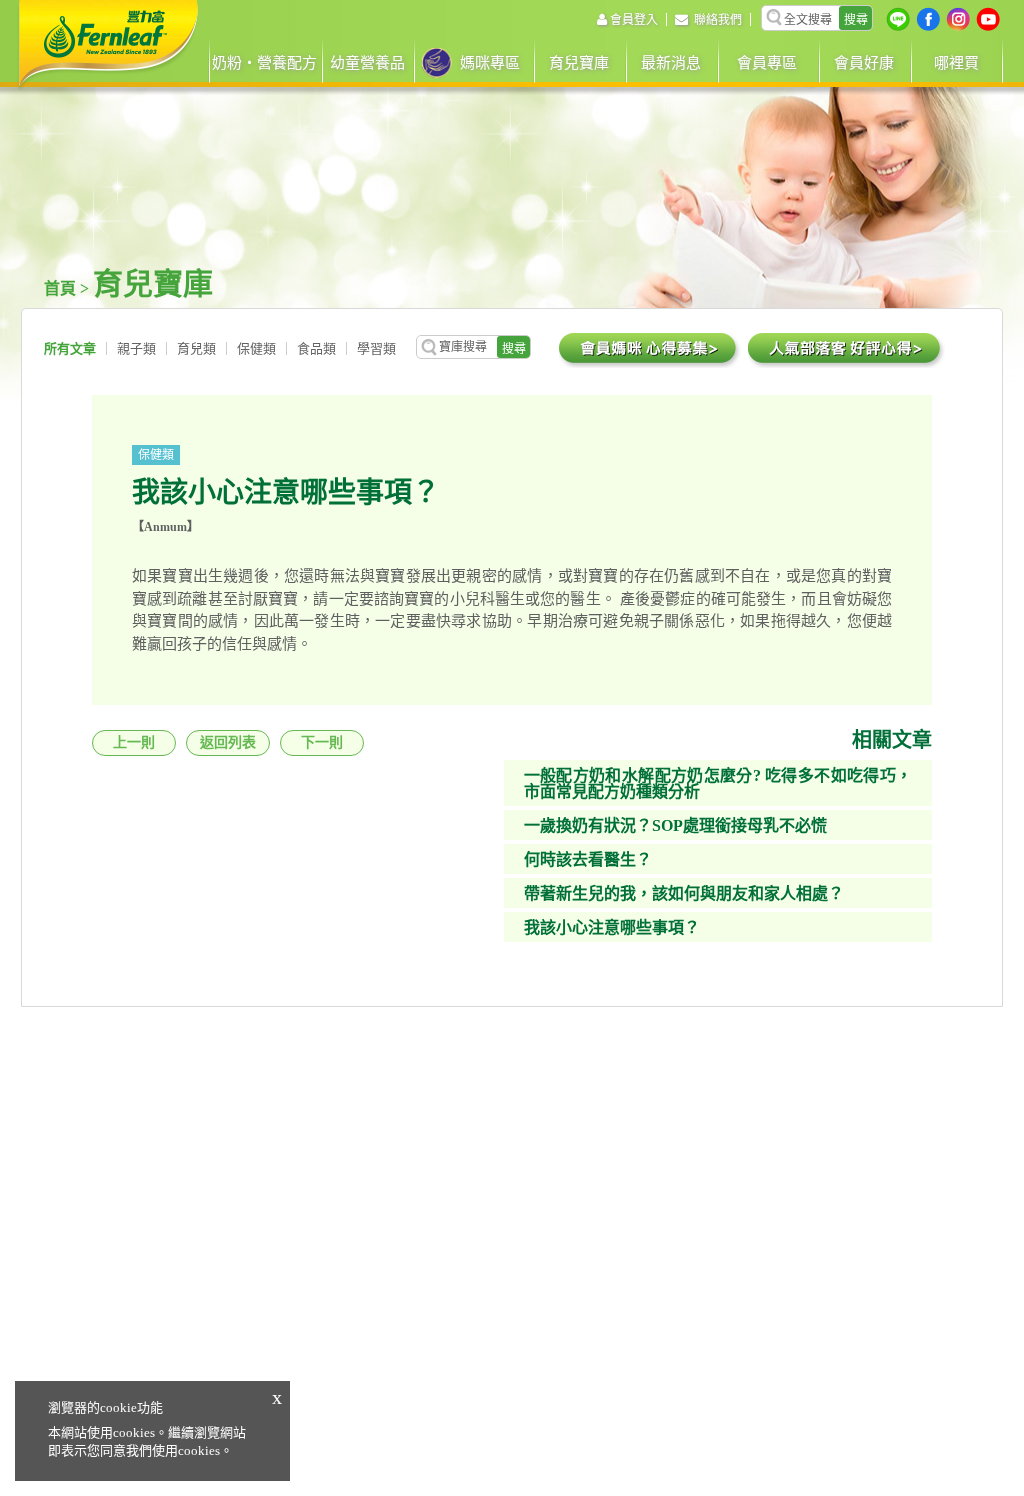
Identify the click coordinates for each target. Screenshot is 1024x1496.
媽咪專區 (490, 63)
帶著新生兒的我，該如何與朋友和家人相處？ (684, 893)
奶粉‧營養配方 (264, 63)
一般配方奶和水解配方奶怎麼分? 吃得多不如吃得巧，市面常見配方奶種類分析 (718, 783)
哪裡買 (956, 63)
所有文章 (70, 348)
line (898, 19)
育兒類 (196, 348)
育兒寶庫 (579, 63)
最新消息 (671, 63)
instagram (958, 19)
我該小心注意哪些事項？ (612, 927)
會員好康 (864, 63)
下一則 (322, 742)
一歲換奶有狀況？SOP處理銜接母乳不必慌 (675, 825)
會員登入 (634, 20)
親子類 (136, 348)
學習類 (376, 348)
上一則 (134, 742)
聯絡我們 (718, 20)
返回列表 (228, 742)
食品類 (316, 348)
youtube (988, 19)
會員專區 (767, 63)
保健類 (256, 348)
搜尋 (856, 20)
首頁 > (68, 288)
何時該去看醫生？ (588, 859)
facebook (928, 19)
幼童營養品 (367, 63)
